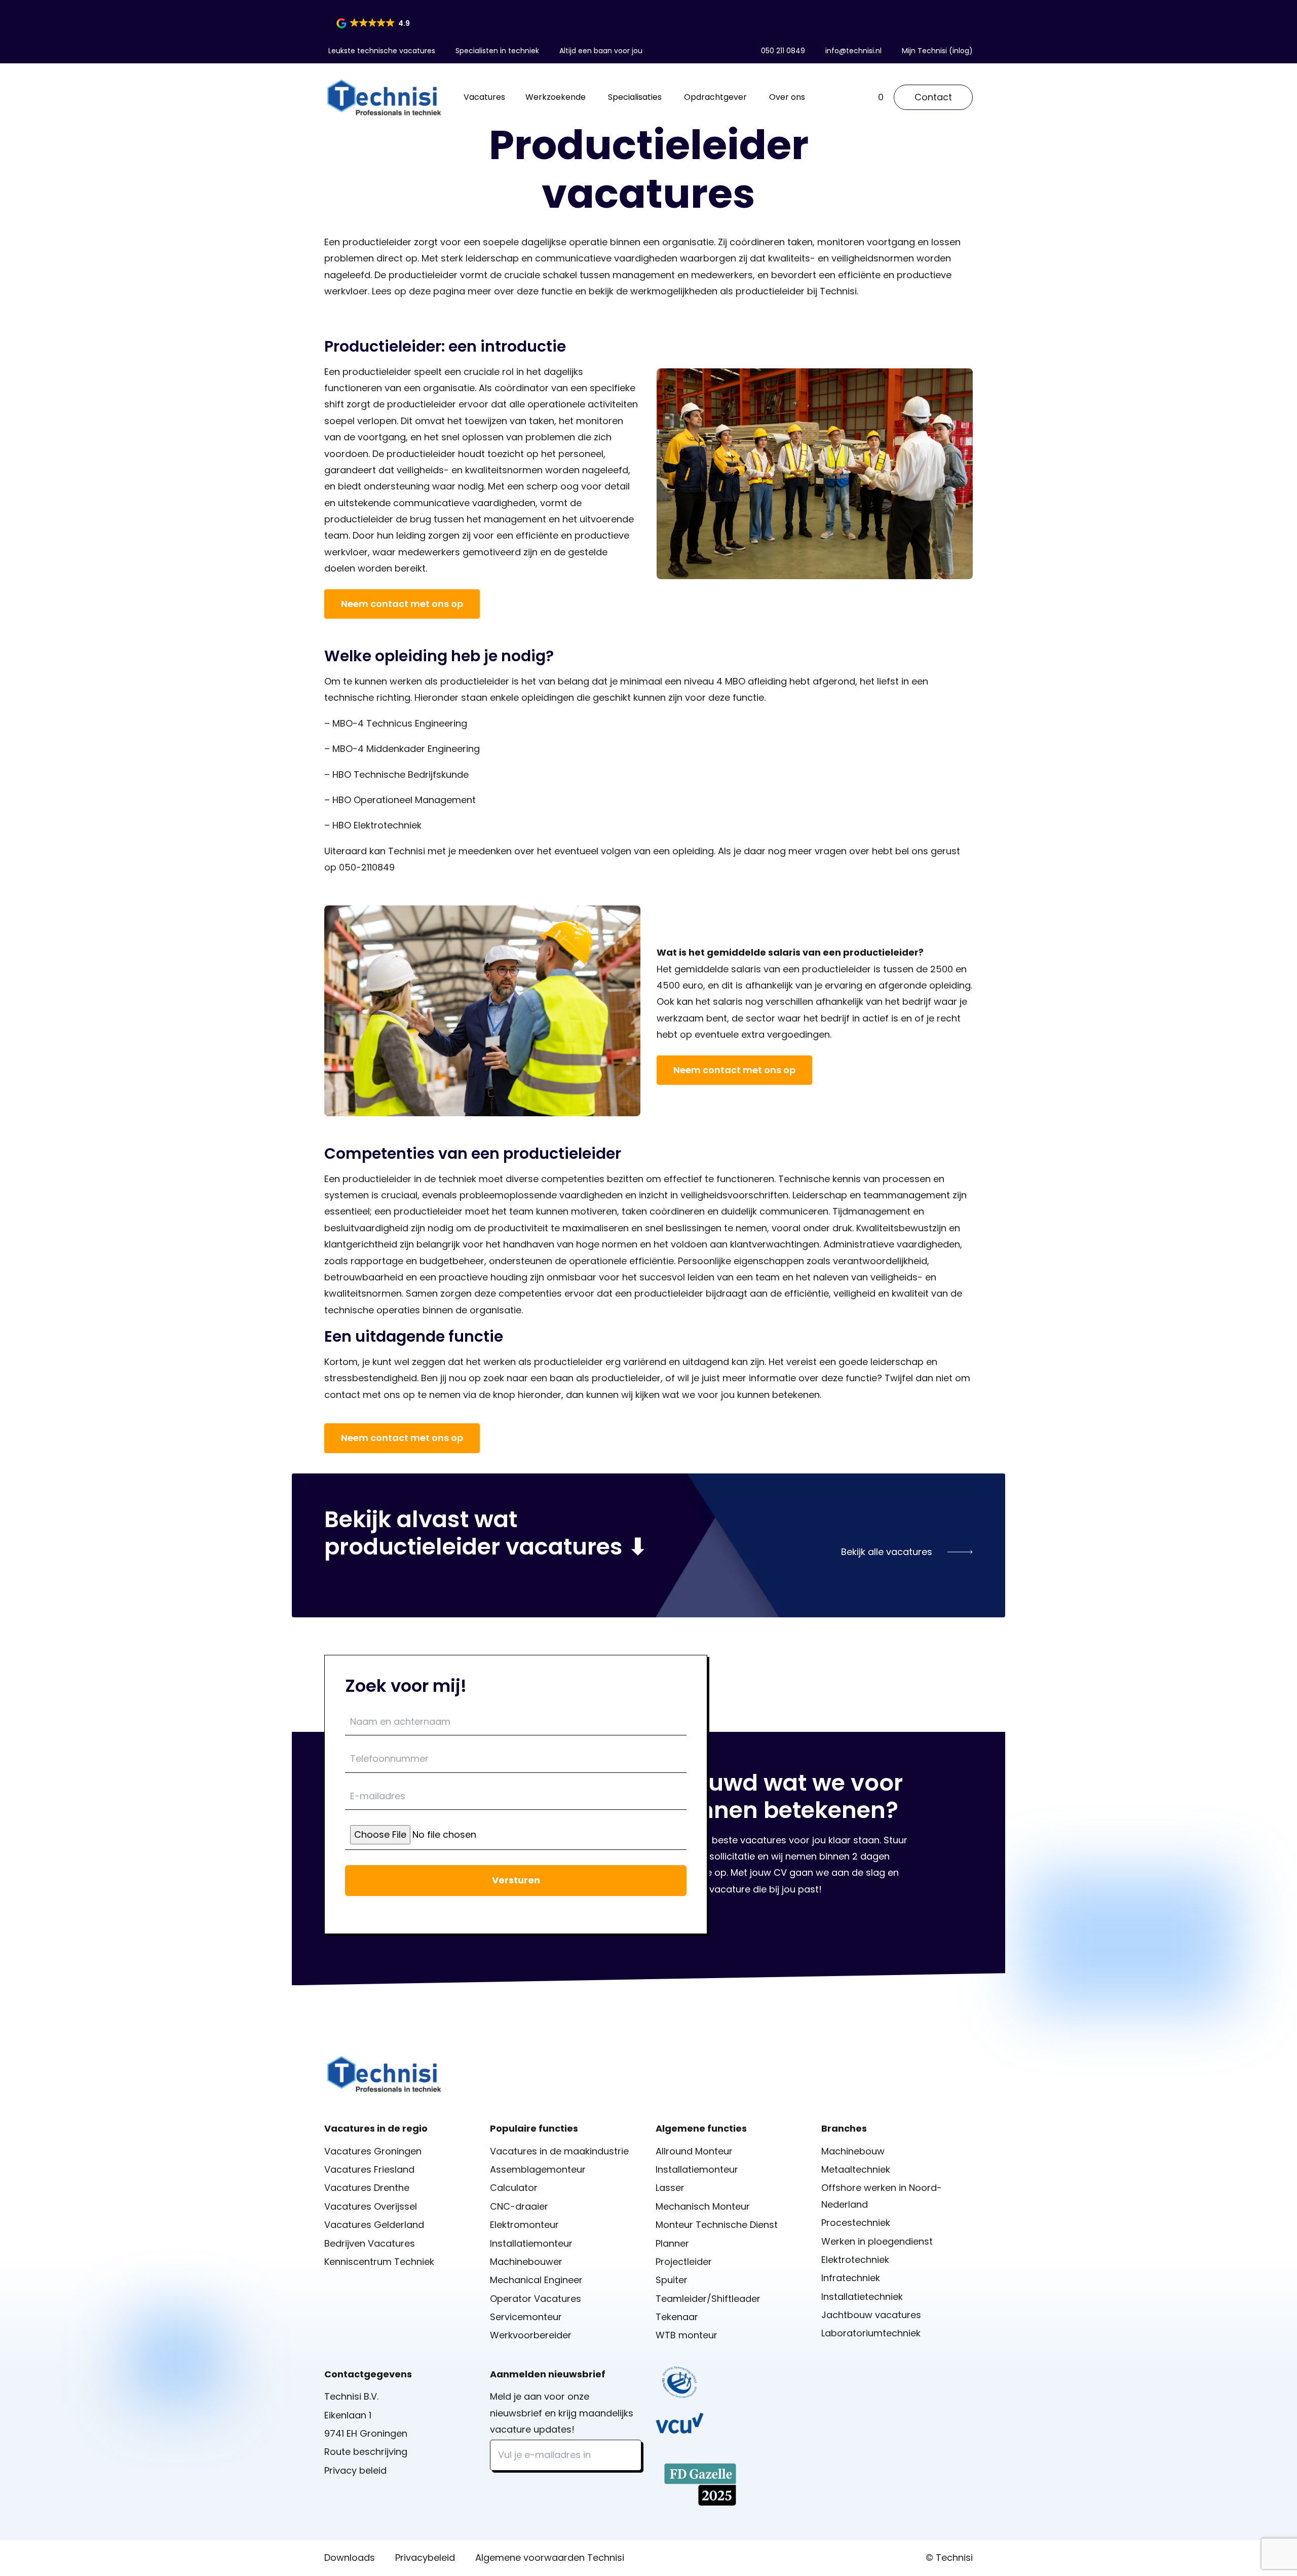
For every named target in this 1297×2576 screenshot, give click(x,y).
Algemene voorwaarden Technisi (550, 2558)
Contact (933, 97)
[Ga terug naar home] (384, 97)
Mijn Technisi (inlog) (937, 51)
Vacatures (484, 97)
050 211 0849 (783, 51)
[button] (374, 23)
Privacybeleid (425, 2558)
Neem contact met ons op (402, 604)
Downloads (350, 2558)
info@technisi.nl (853, 51)
